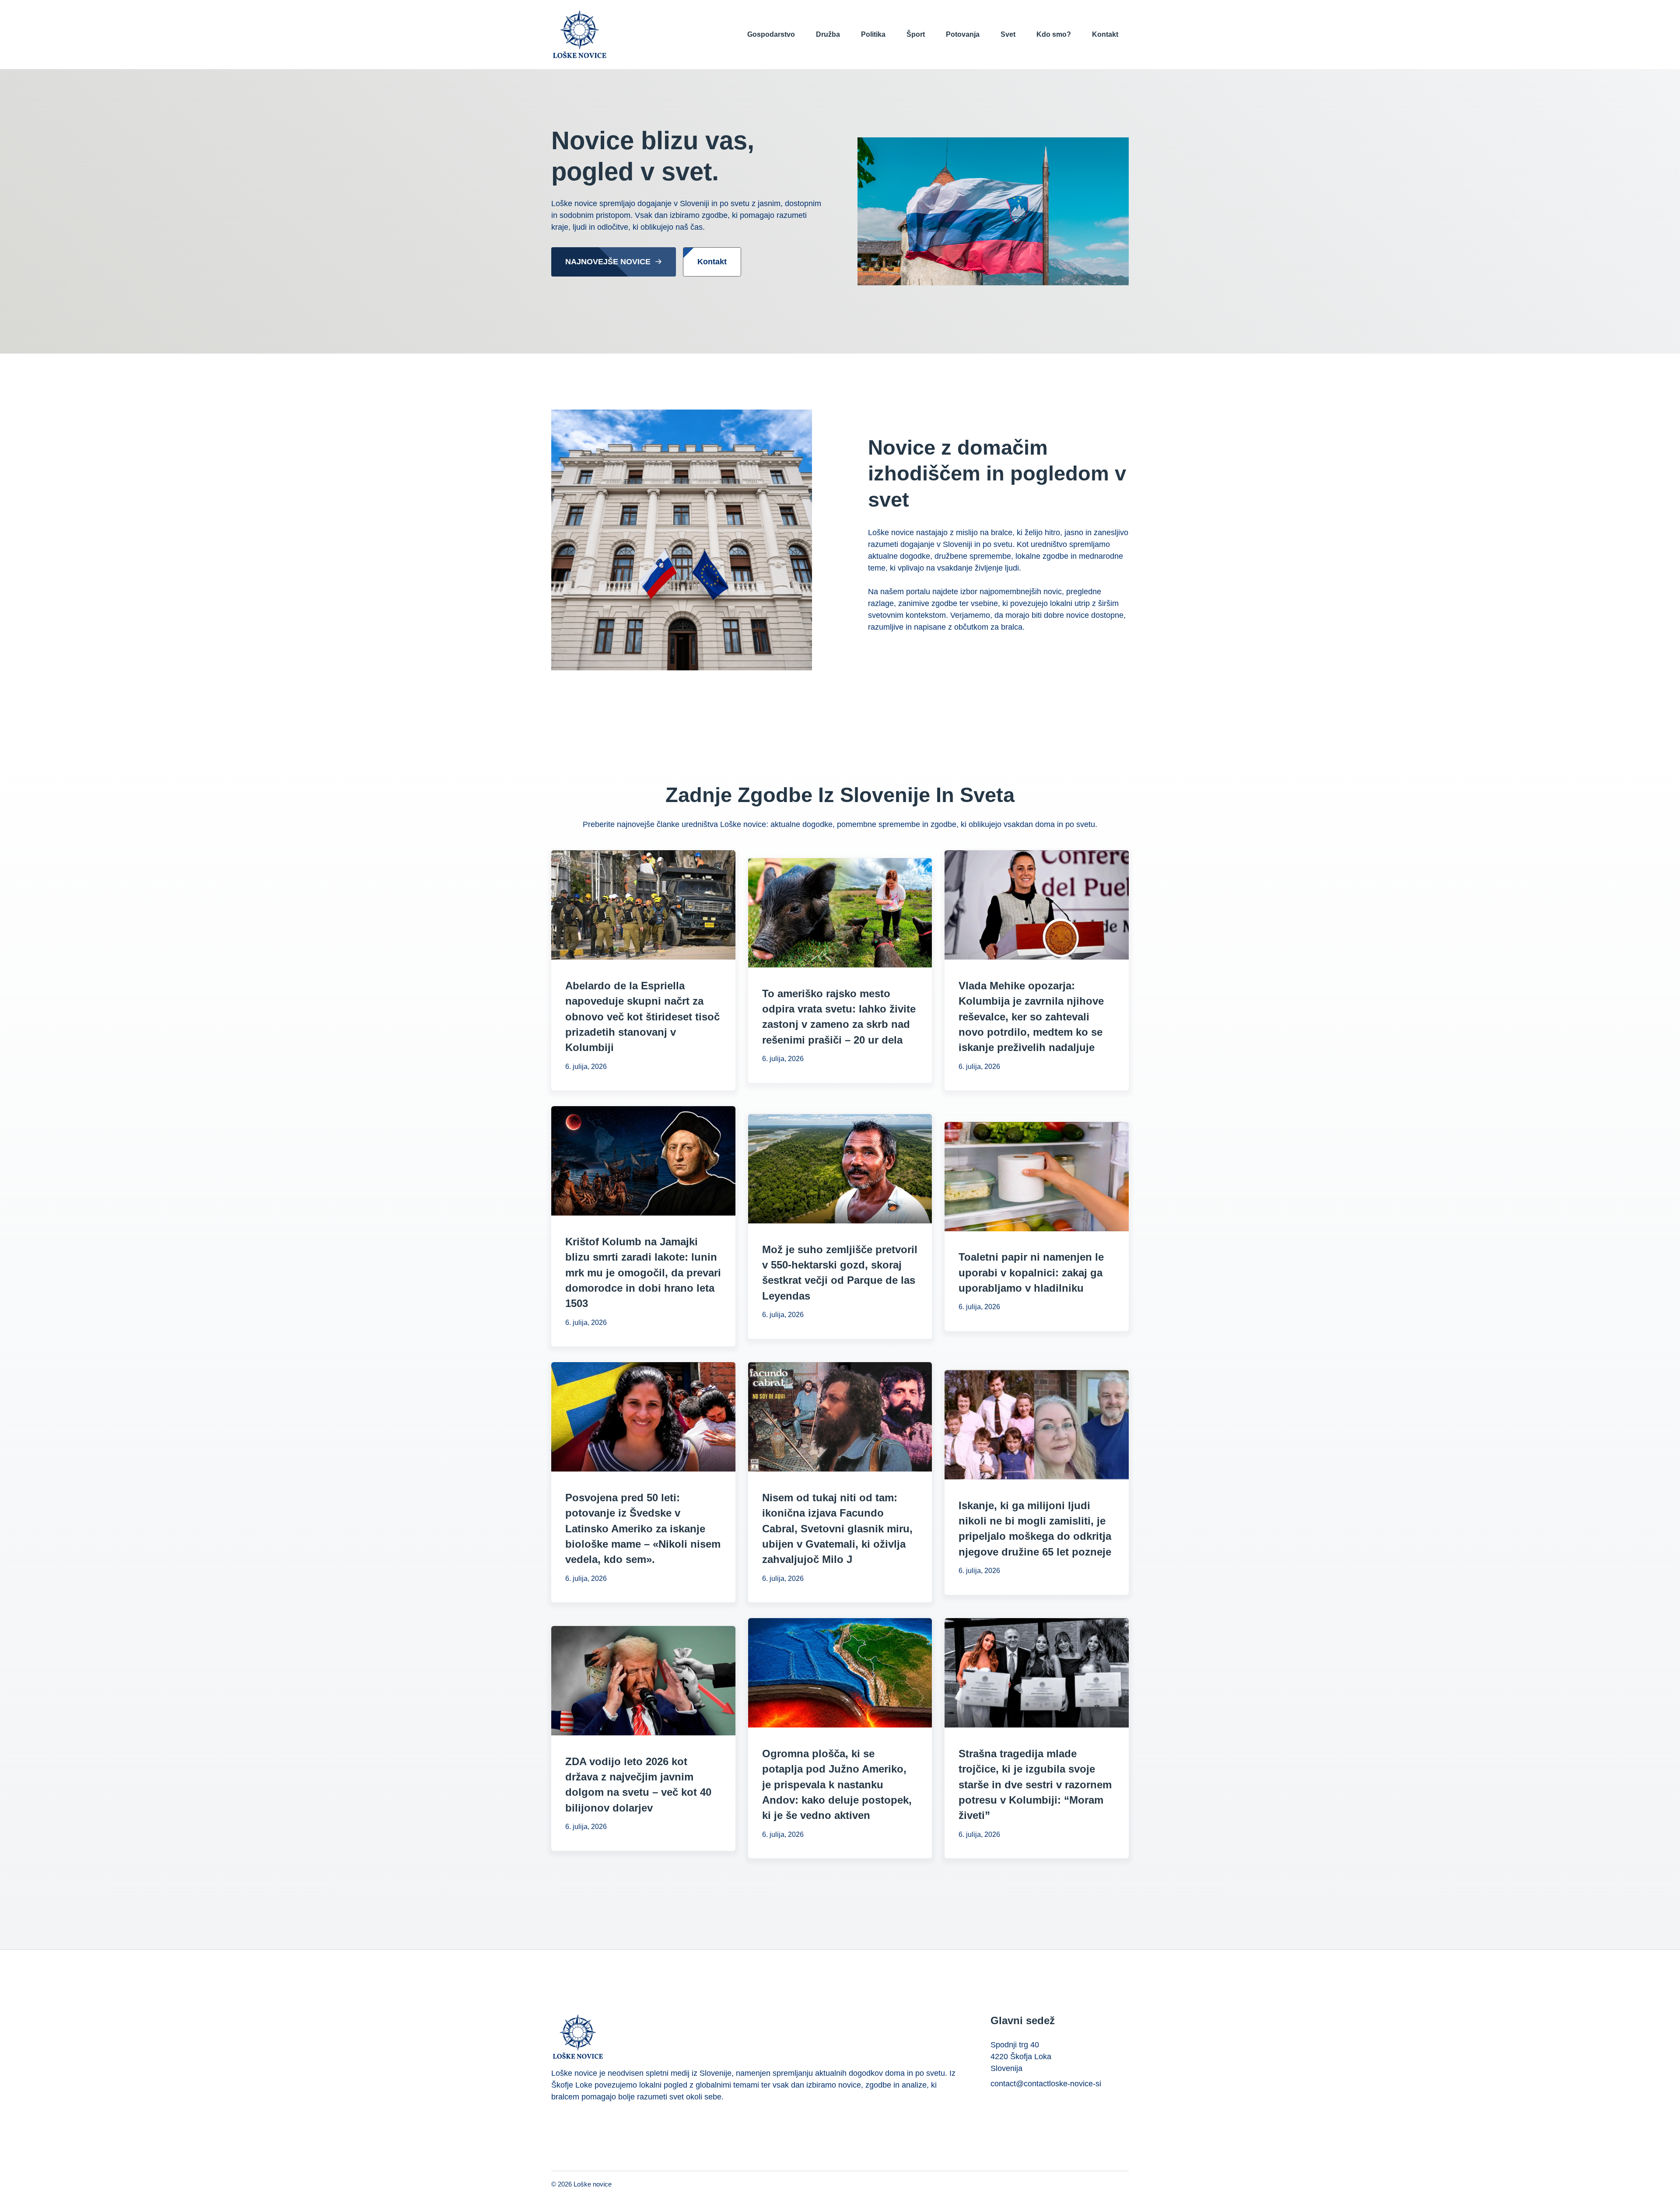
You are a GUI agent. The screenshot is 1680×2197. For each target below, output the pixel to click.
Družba (828, 34)
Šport (916, 34)
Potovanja (963, 34)
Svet (1008, 34)
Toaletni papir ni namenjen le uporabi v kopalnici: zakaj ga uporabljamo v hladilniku (1031, 1272)
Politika (873, 34)
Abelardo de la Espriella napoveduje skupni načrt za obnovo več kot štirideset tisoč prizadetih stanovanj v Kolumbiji (642, 1016)
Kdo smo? (1054, 34)
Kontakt (1105, 34)
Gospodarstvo (771, 34)
